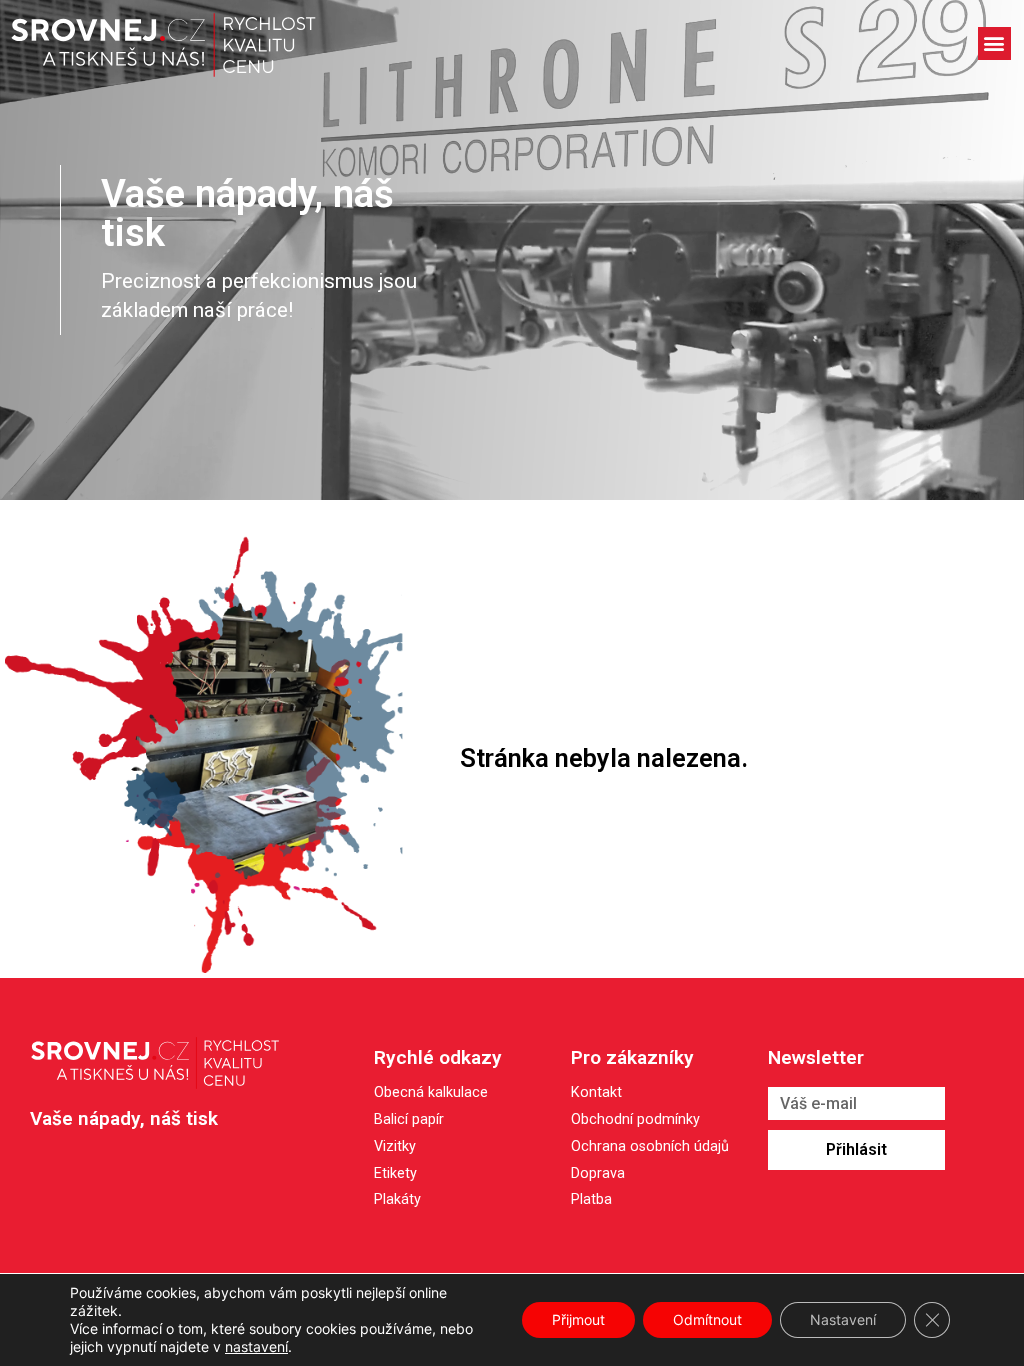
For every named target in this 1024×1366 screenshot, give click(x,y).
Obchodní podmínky (635, 1120)
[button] (994, 43)
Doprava (598, 1174)
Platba (591, 1200)
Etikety (395, 1173)
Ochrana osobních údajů (650, 1147)
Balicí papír (409, 1119)
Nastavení (843, 1319)
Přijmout (578, 1319)
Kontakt (596, 1093)
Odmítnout (707, 1319)
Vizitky (395, 1146)
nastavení (256, 1346)
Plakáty (397, 1199)
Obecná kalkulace (431, 1092)
